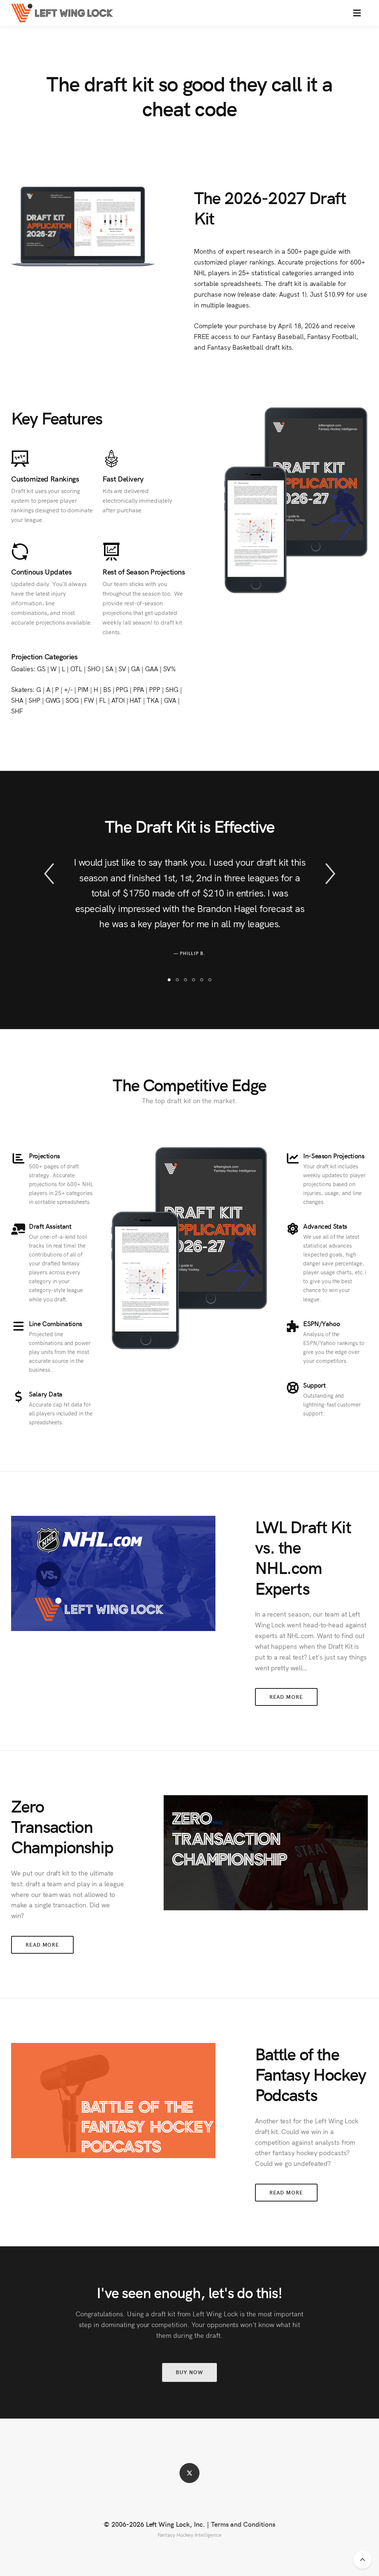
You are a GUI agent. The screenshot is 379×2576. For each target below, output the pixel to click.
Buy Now (189, 2372)
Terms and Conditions (243, 2524)
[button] (357, 13)
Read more (286, 1697)
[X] (189, 2473)
